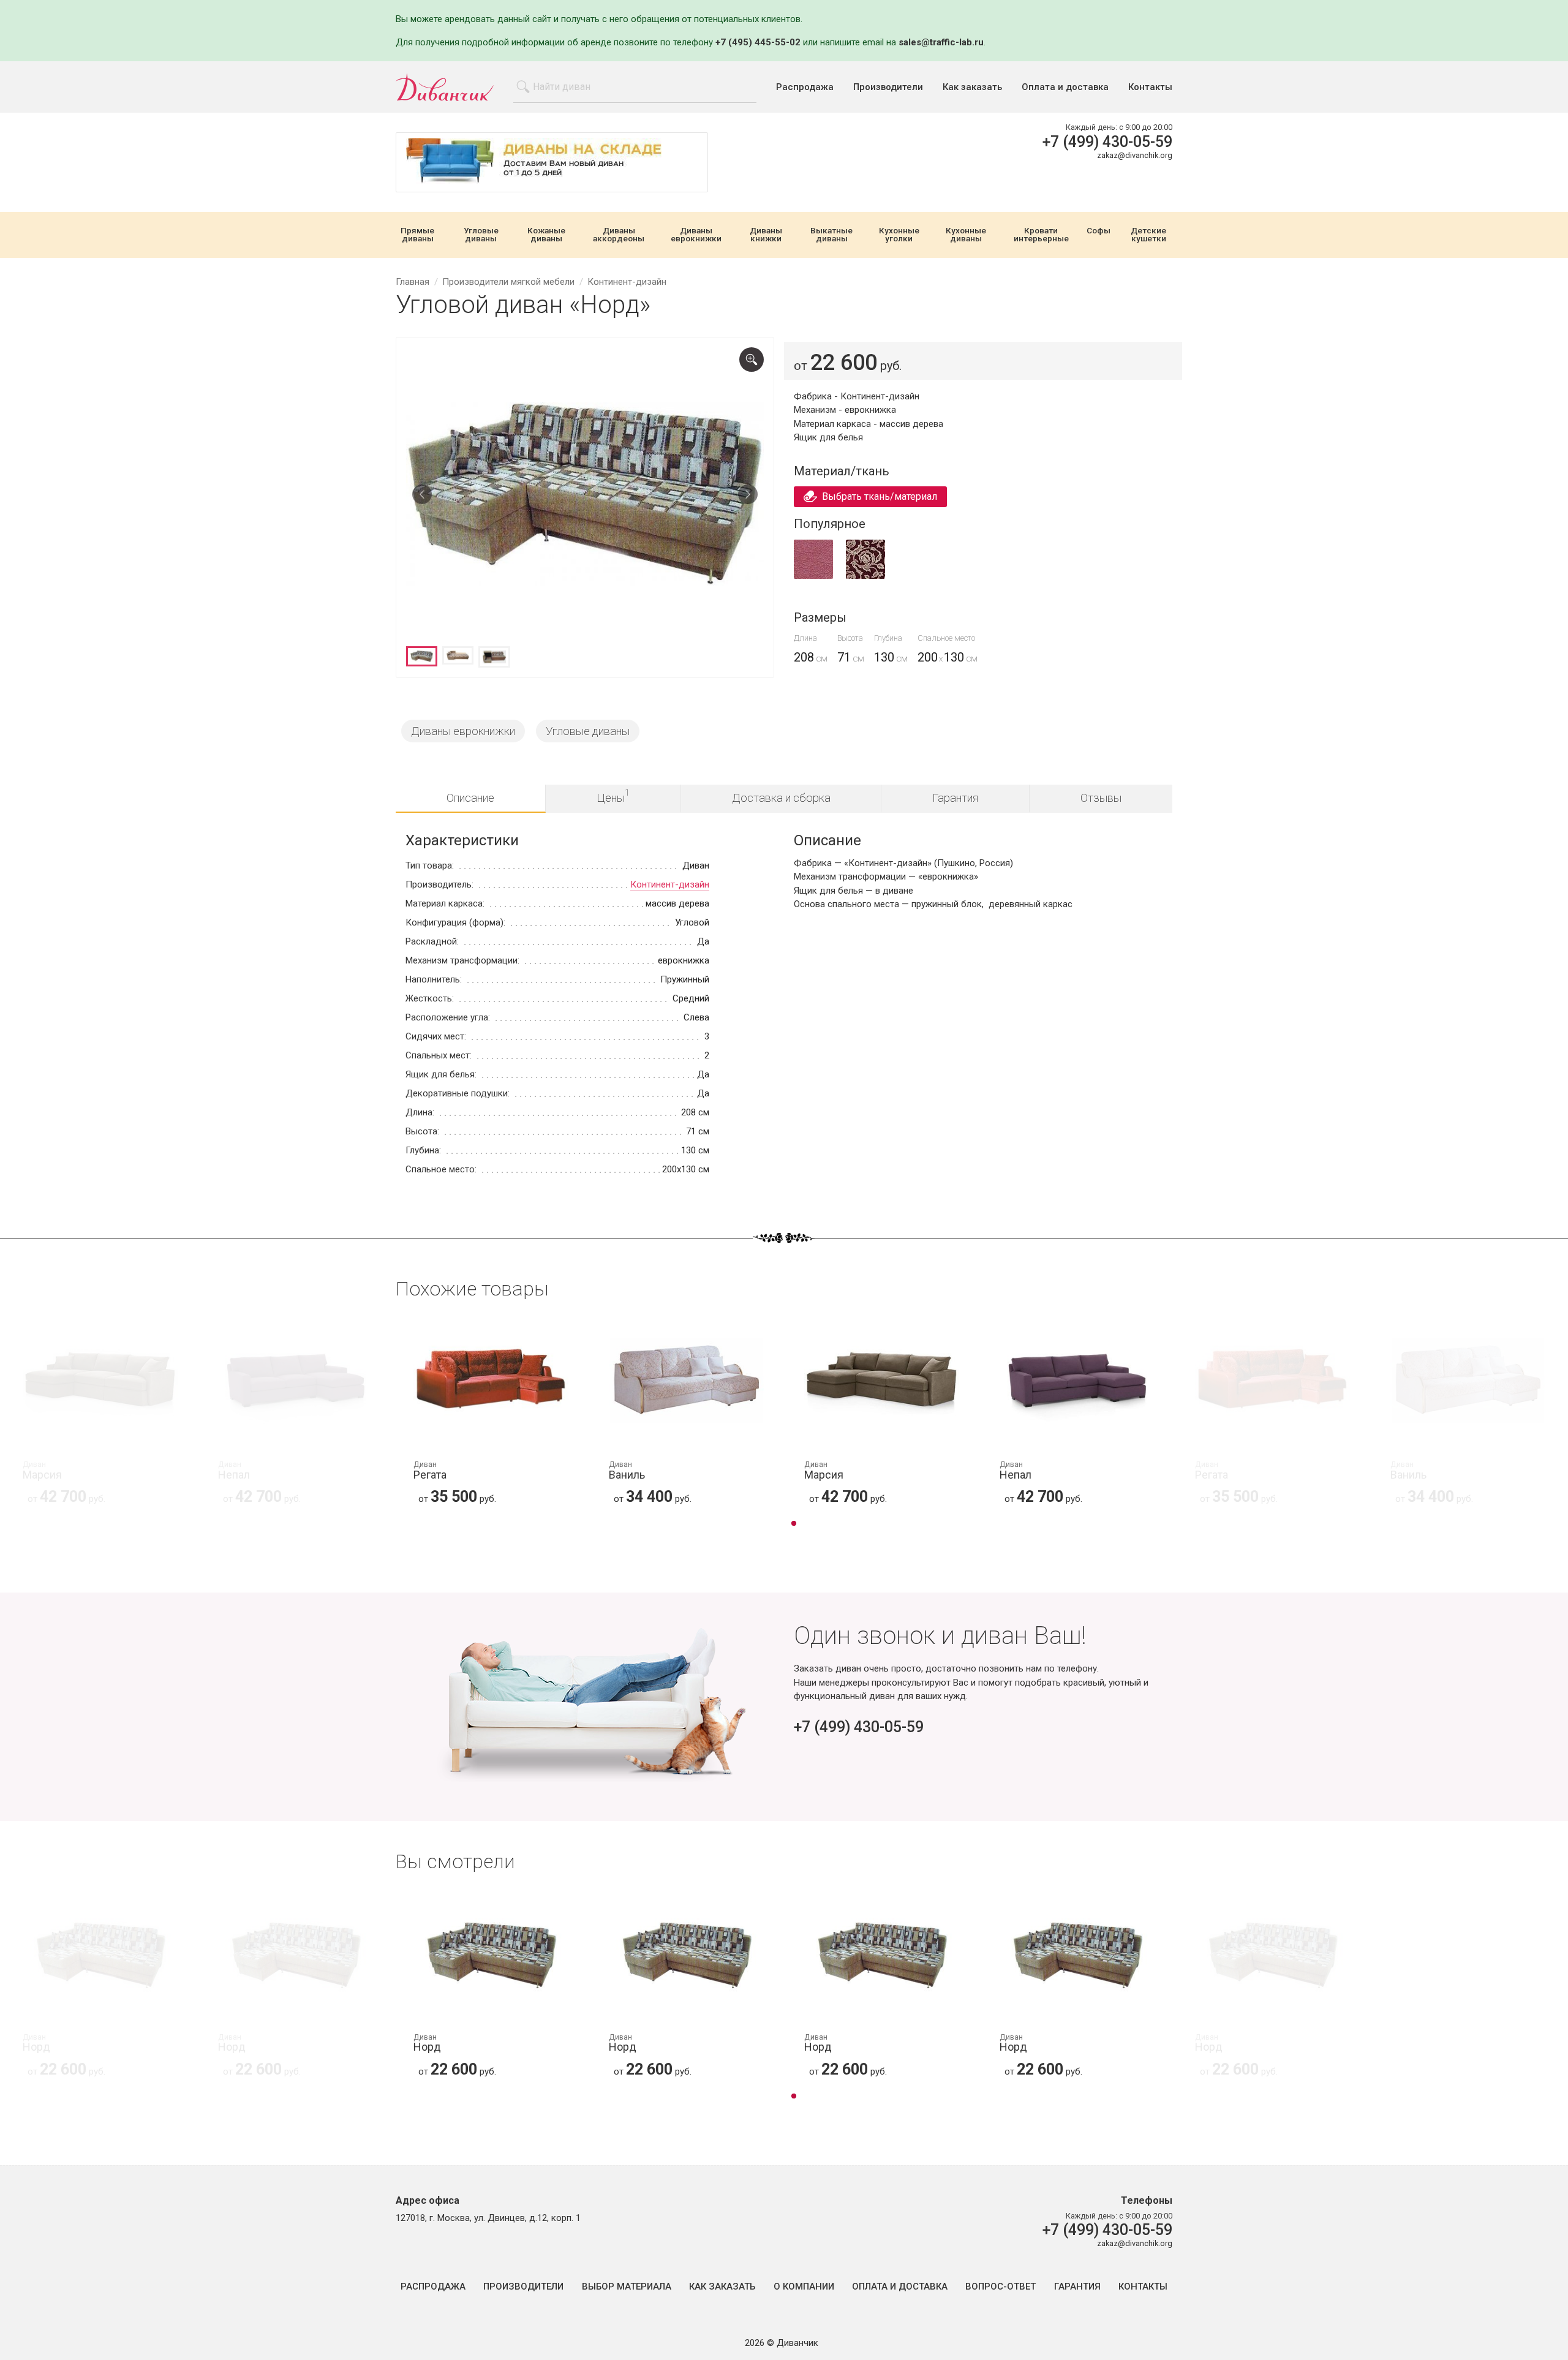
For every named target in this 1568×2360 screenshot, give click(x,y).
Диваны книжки (766, 235)
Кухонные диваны (966, 235)
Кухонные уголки (899, 235)
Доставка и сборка (781, 798)
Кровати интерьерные (1041, 235)
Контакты (1150, 87)
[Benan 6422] (865, 576)
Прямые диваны (417, 235)
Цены (613, 796)
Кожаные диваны (546, 235)
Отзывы (1101, 798)
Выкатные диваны (831, 235)
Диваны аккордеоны (619, 235)
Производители (888, 87)
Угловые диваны (481, 235)
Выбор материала (627, 2287)
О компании (804, 2287)
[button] (794, 1525)
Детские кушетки (1148, 235)
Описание (470, 798)
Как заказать (972, 87)
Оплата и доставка (1065, 87)
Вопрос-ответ (1001, 2287)
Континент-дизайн (670, 884)
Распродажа (805, 87)
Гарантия (955, 798)
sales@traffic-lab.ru (941, 42)
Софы (1099, 231)
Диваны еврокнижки (696, 235)
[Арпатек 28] (813, 576)
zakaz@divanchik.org (1135, 155)
